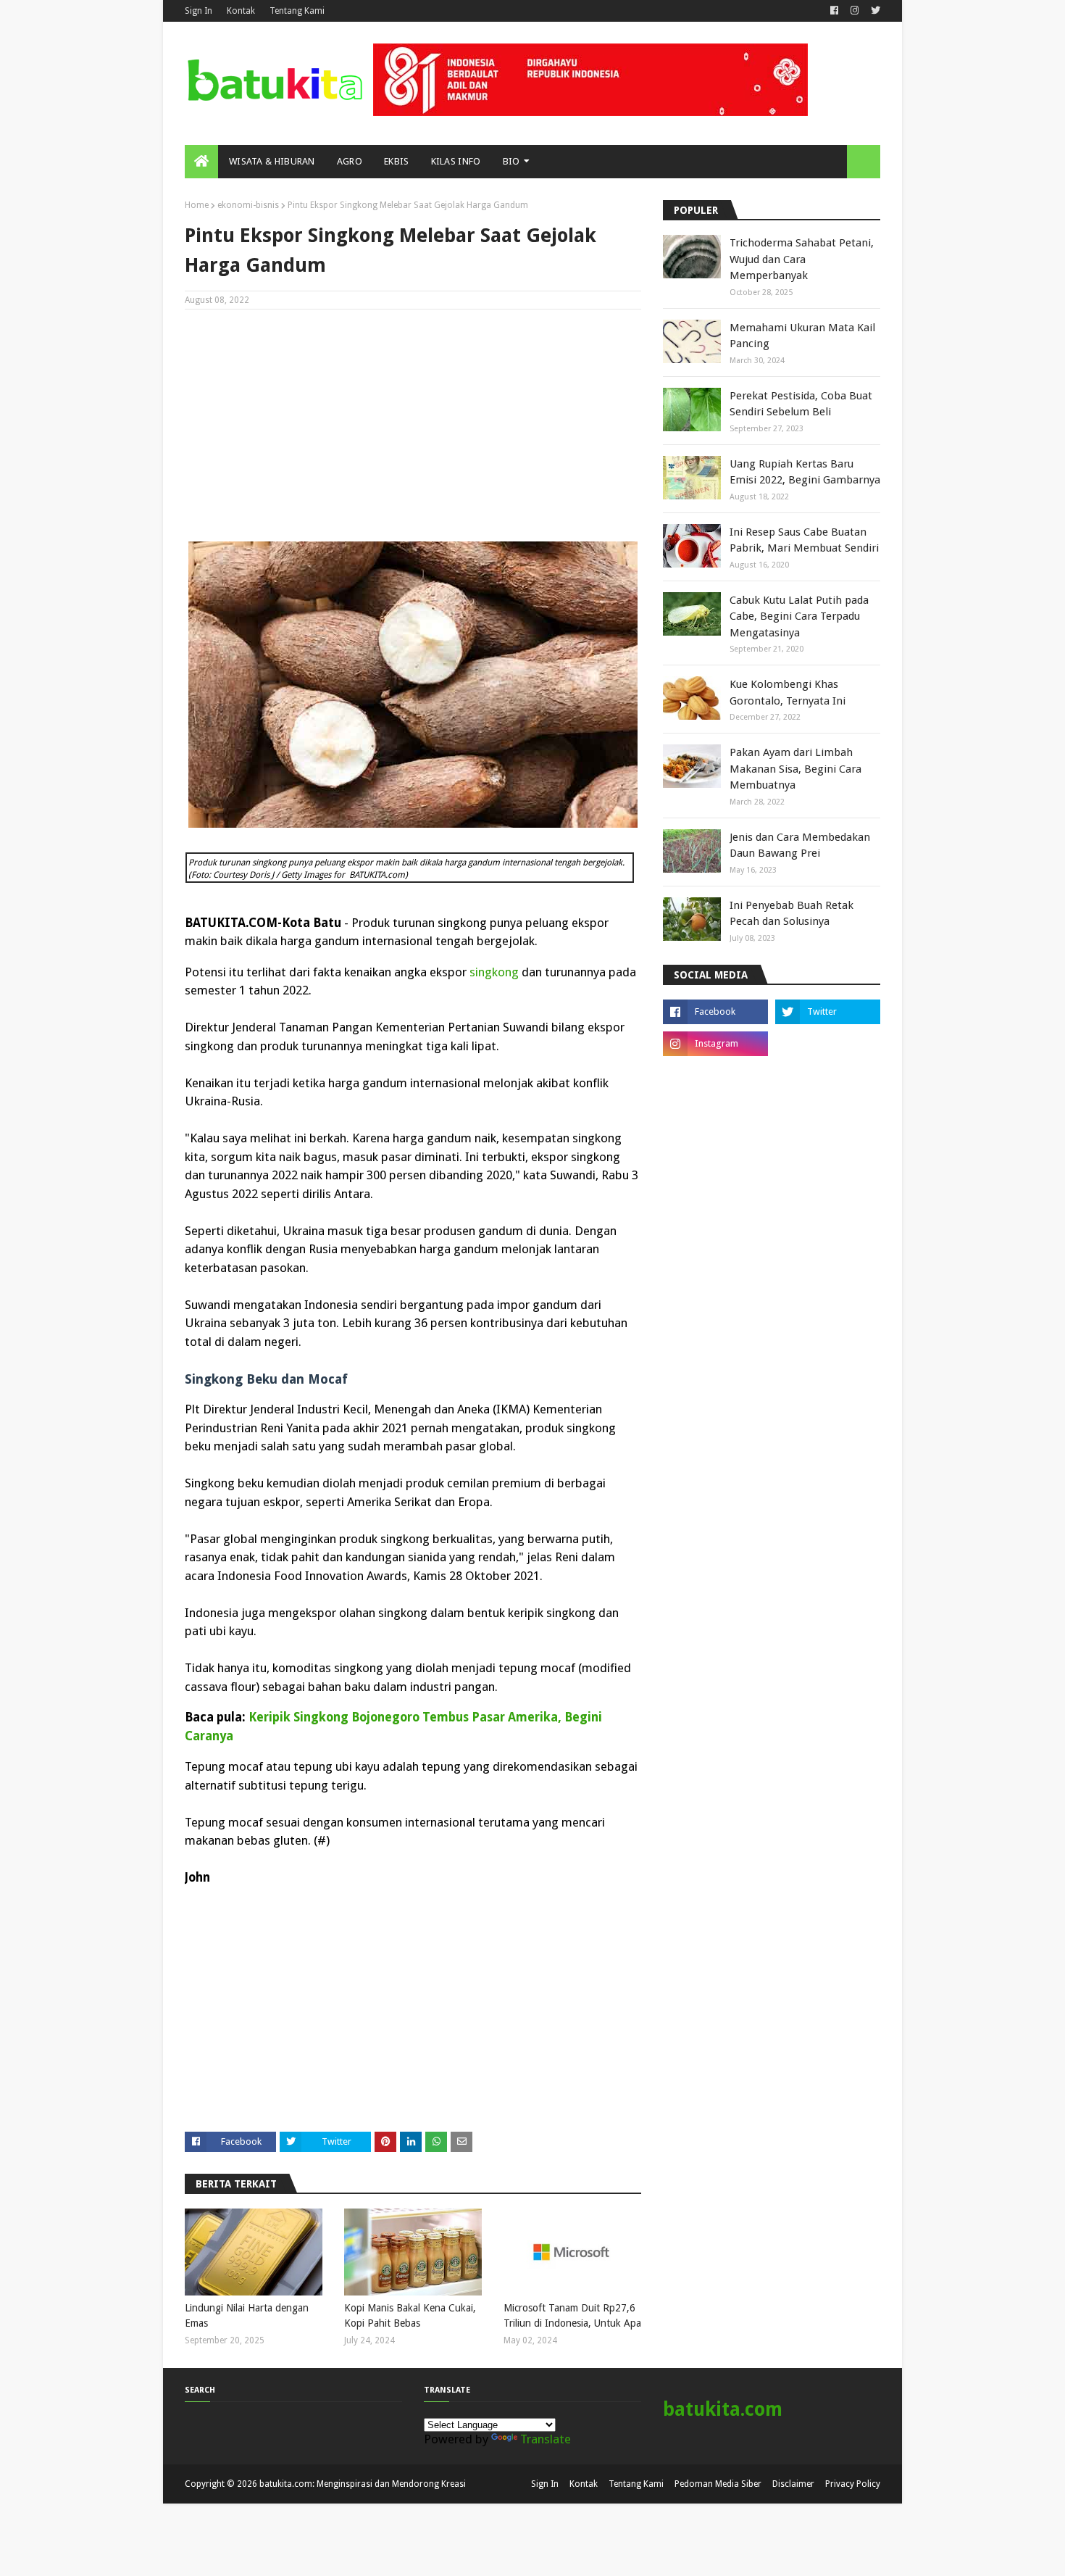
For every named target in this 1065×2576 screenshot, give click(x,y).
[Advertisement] (413, 425)
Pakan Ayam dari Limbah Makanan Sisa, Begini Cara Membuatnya (795, 769)
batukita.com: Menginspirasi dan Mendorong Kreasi (363, 2484)
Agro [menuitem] (350, 161)
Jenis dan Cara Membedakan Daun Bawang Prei (800, 845)
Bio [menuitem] (511, 161)
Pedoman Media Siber (718, 2484)
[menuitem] (201, 162)
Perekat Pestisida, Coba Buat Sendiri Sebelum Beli (801, 404)
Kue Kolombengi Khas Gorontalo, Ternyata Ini (788, 693)
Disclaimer (793, 2484)
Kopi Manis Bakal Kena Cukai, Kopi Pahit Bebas (410, 2315)
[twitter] (874, 11)
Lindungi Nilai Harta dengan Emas (247, 2315)
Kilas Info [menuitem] (456, 161)
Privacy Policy (853, 2484)
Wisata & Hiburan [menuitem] (272, 161)
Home (197, 205)
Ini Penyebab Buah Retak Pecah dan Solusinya (792, 914)
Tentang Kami (297, 11)
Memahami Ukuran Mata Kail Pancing (802, 336)
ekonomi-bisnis (248, 205)
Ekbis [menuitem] (397, 161)
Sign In (199, 11)
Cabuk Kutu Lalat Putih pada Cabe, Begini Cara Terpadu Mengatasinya (799, 616)
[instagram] (855, 11)
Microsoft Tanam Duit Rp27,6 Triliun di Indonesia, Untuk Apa (572, 2315)
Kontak (241, 11)
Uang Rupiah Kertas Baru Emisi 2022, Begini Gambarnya (805, 472)
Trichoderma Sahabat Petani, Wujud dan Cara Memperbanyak (802, 259)
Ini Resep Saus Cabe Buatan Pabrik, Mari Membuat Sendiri (804, 540)
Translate (546, 2439)
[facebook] (834, 11)
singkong (494, 972)
